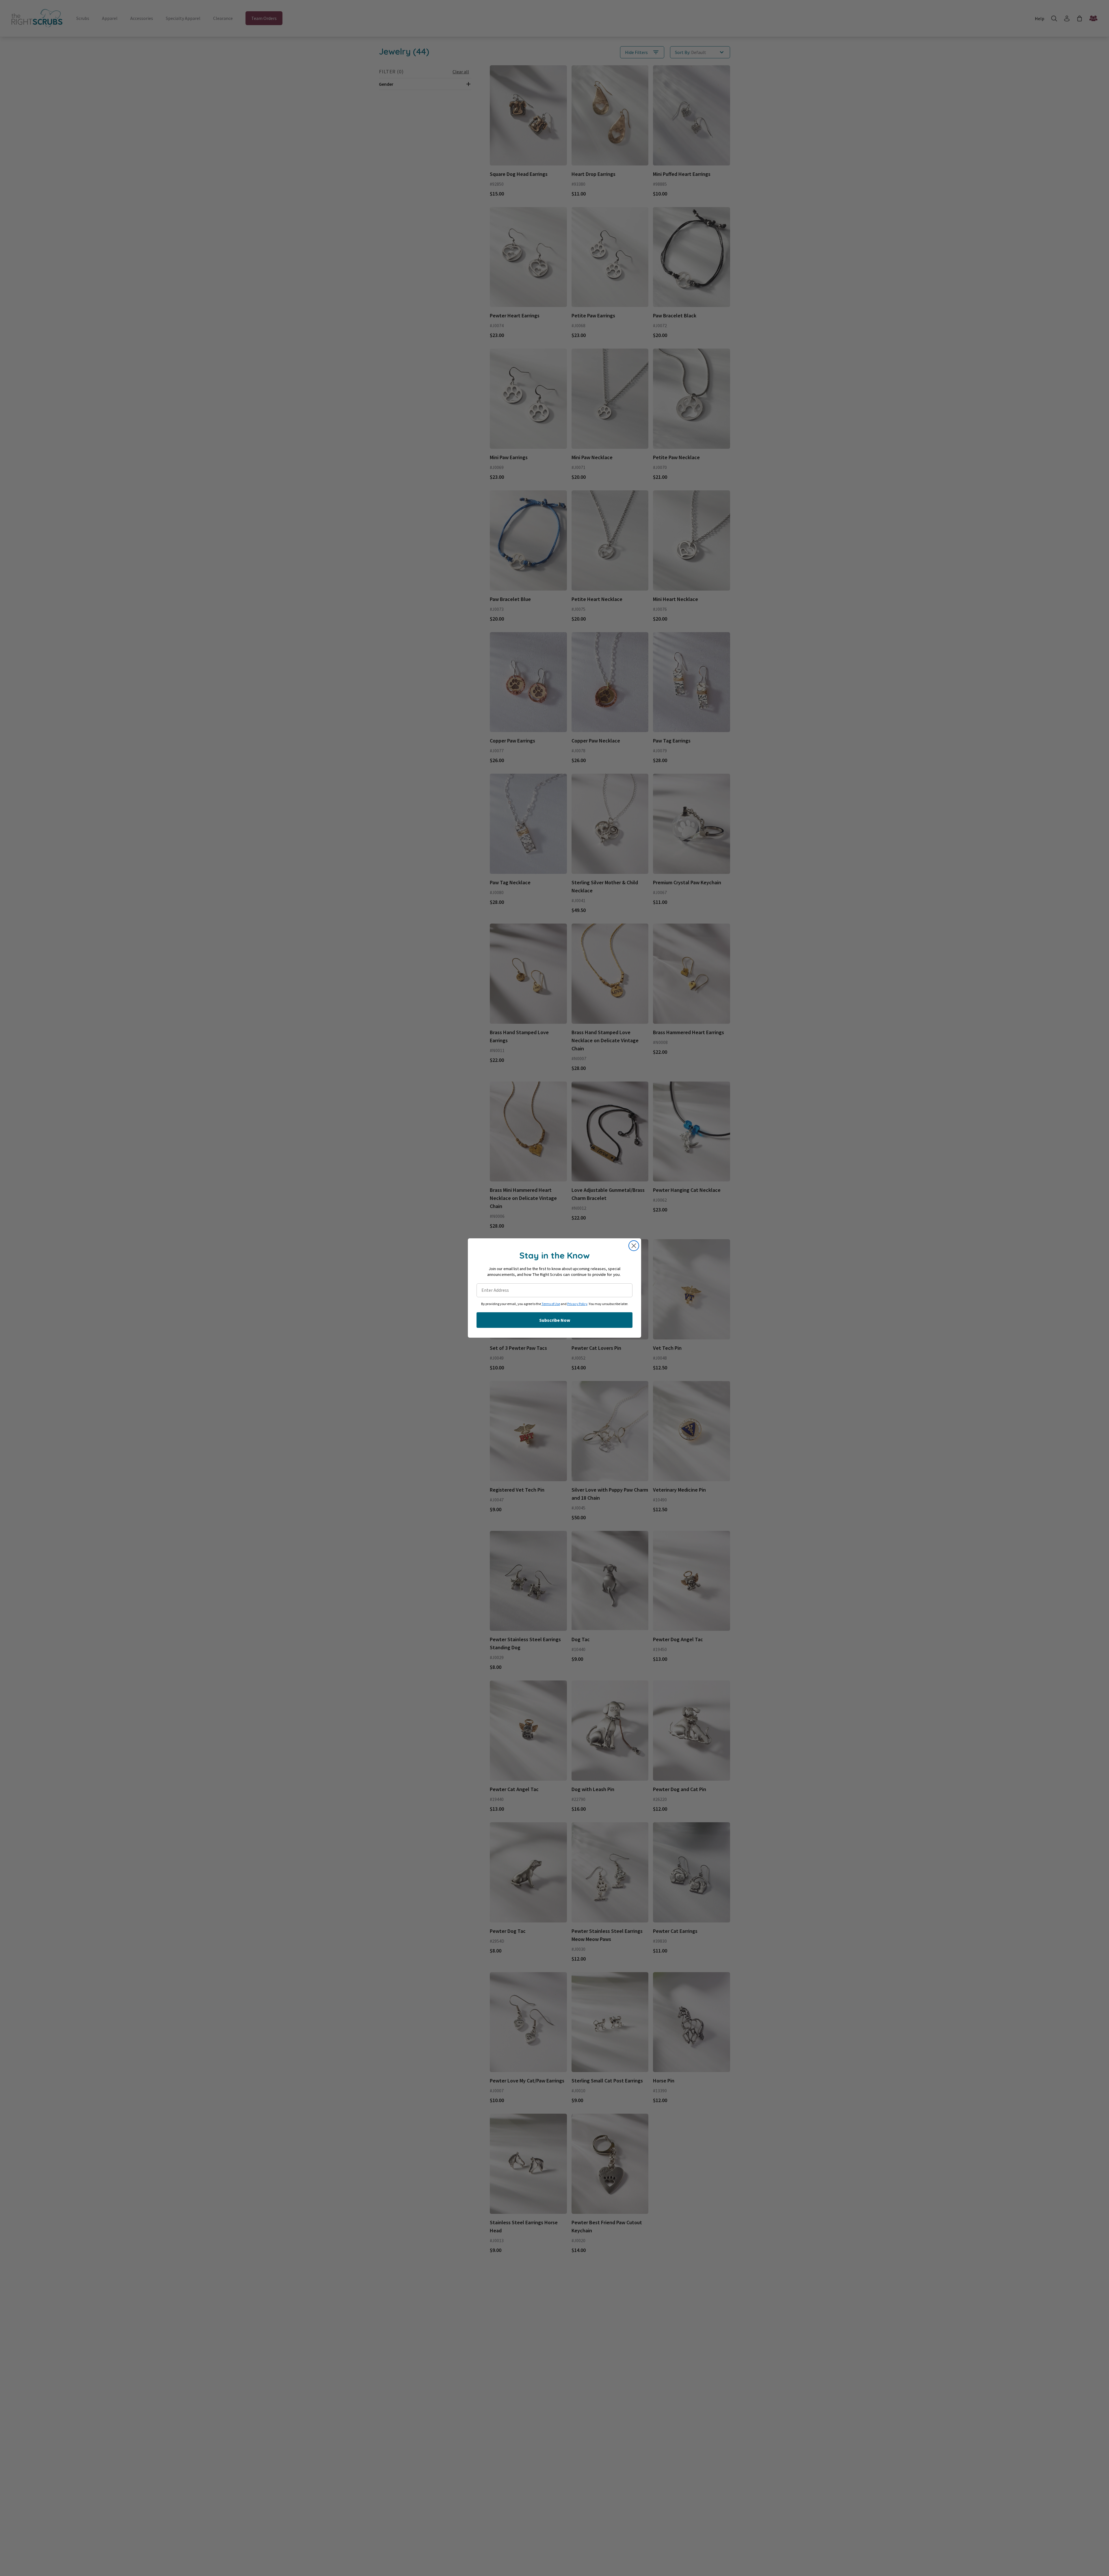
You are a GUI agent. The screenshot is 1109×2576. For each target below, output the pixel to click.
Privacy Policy (577, 1304)
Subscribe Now (555, 1320)
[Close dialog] (634, 1246)
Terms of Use (551, 1304)
